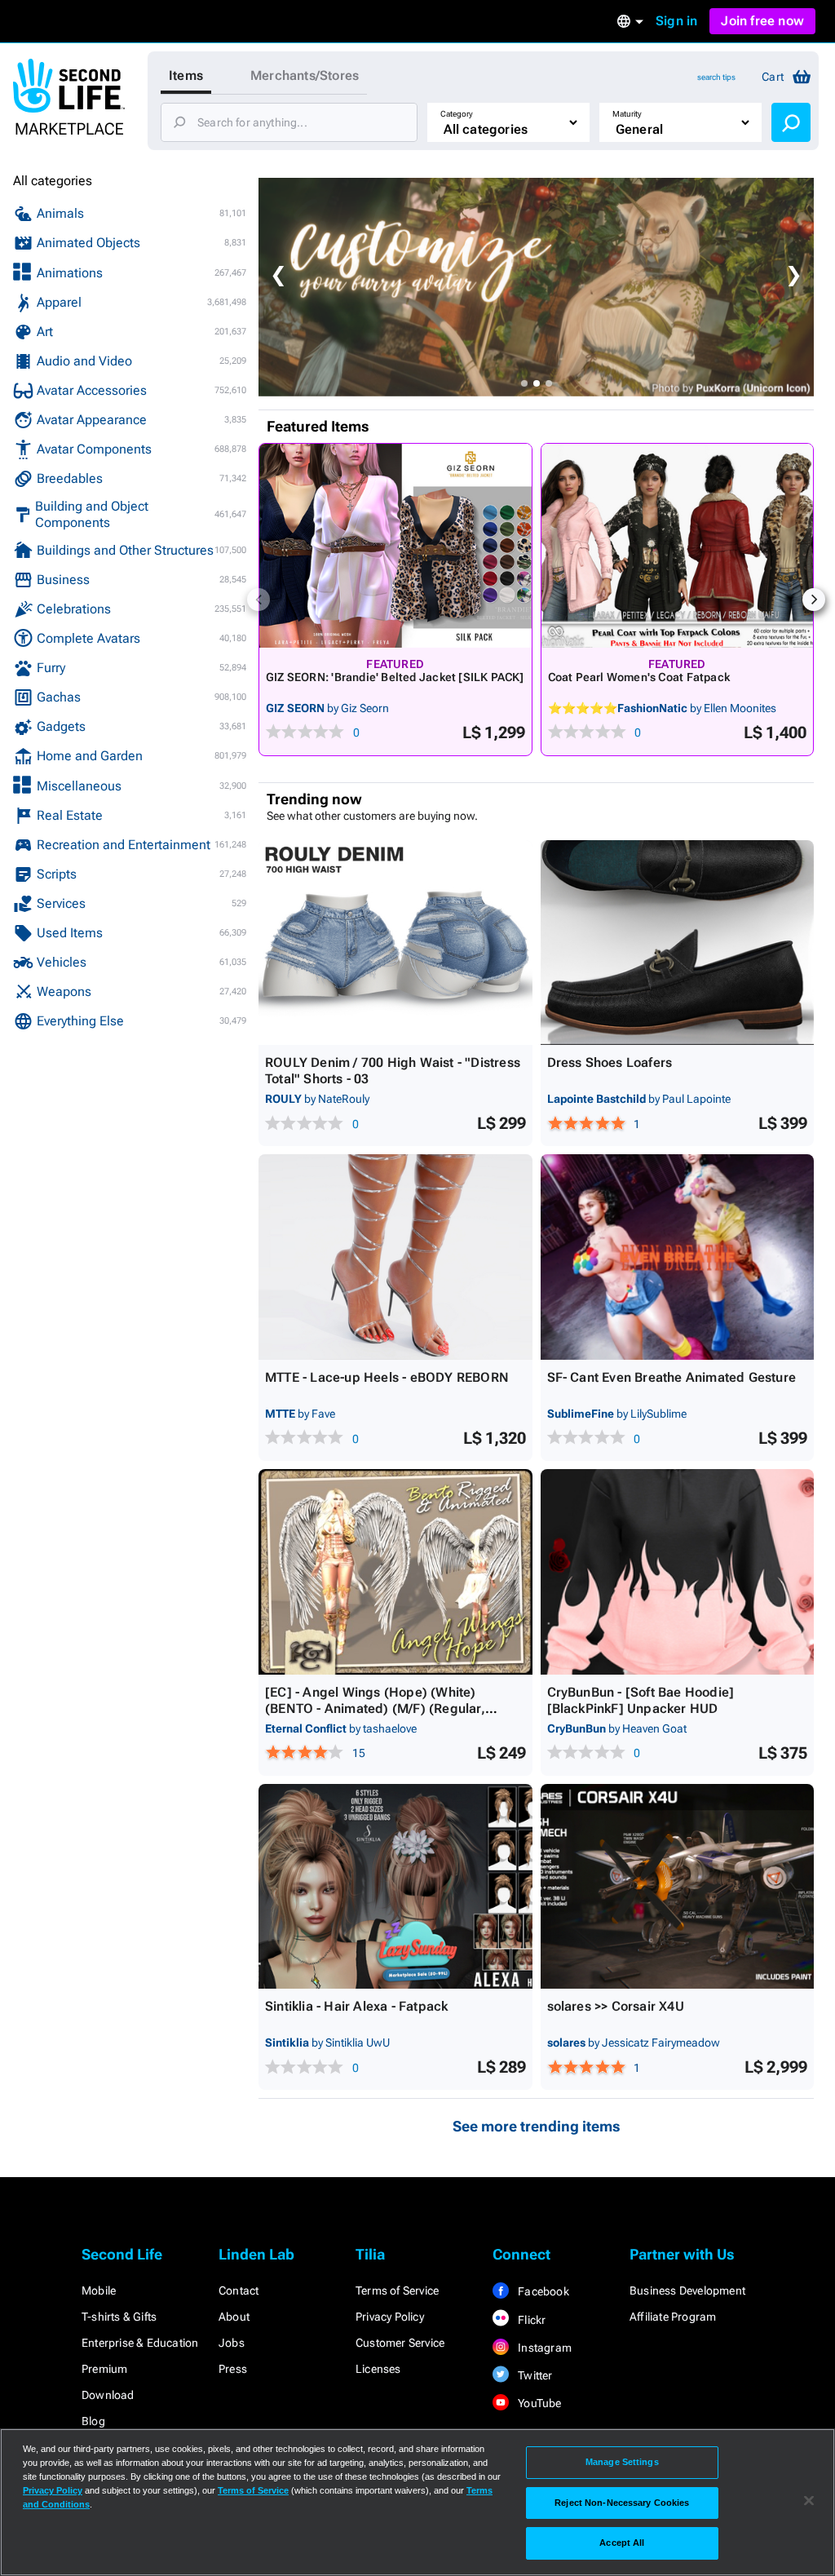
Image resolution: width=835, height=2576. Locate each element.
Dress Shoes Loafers (610, 1062)
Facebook (542, 2291)
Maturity (627, 114)
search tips (716, 77)
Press (233, 2369)
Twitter (534, 2375)
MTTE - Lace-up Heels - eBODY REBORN (387, 1377)
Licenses (378, 2369)
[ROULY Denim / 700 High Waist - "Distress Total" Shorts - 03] (395, 943)
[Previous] (258, 600)
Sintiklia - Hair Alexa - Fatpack (356, 2006)
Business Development (687, 2291)
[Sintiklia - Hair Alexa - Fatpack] (395, 1887)
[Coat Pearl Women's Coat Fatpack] (678, 546)
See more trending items (537, 2126)
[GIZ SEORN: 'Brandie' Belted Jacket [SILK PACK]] (395, 546)
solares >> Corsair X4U (616, 2006)
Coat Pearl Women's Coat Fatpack (639, 677)
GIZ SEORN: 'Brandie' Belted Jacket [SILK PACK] (395, 677)
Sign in (676, 21)
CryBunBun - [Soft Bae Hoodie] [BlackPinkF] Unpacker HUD (641, 1700)
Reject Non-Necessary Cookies (622, 2503)
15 (359, 1753)
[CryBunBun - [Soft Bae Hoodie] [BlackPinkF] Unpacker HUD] (678, 1572)
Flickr (530, 2320)
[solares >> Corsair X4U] (678, 1887)
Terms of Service (397, 2291)
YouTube (539, 2403)
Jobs (232, 2343)
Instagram (543, 2348)
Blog (93, 2421)
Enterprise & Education (140, 2343)
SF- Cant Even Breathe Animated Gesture (672, 1377)
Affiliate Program (673, 2317)
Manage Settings (622, 2462)
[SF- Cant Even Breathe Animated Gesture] (678, 1257)
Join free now (762, 21)
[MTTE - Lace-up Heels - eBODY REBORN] (395, 1257)
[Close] (809, 2501)
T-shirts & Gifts (119, 2317)
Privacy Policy (390, 2317)
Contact (239, 2291)
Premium (104, 2369)
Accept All (622, 2543)
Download (108, 2395)
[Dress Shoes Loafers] (678, 943)
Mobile (99, 2291)
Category (457, 114)
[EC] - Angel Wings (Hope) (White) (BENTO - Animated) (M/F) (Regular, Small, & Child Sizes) (375, 1708)
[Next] (814, 600)
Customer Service (400, 2343)
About (234, 2317)
